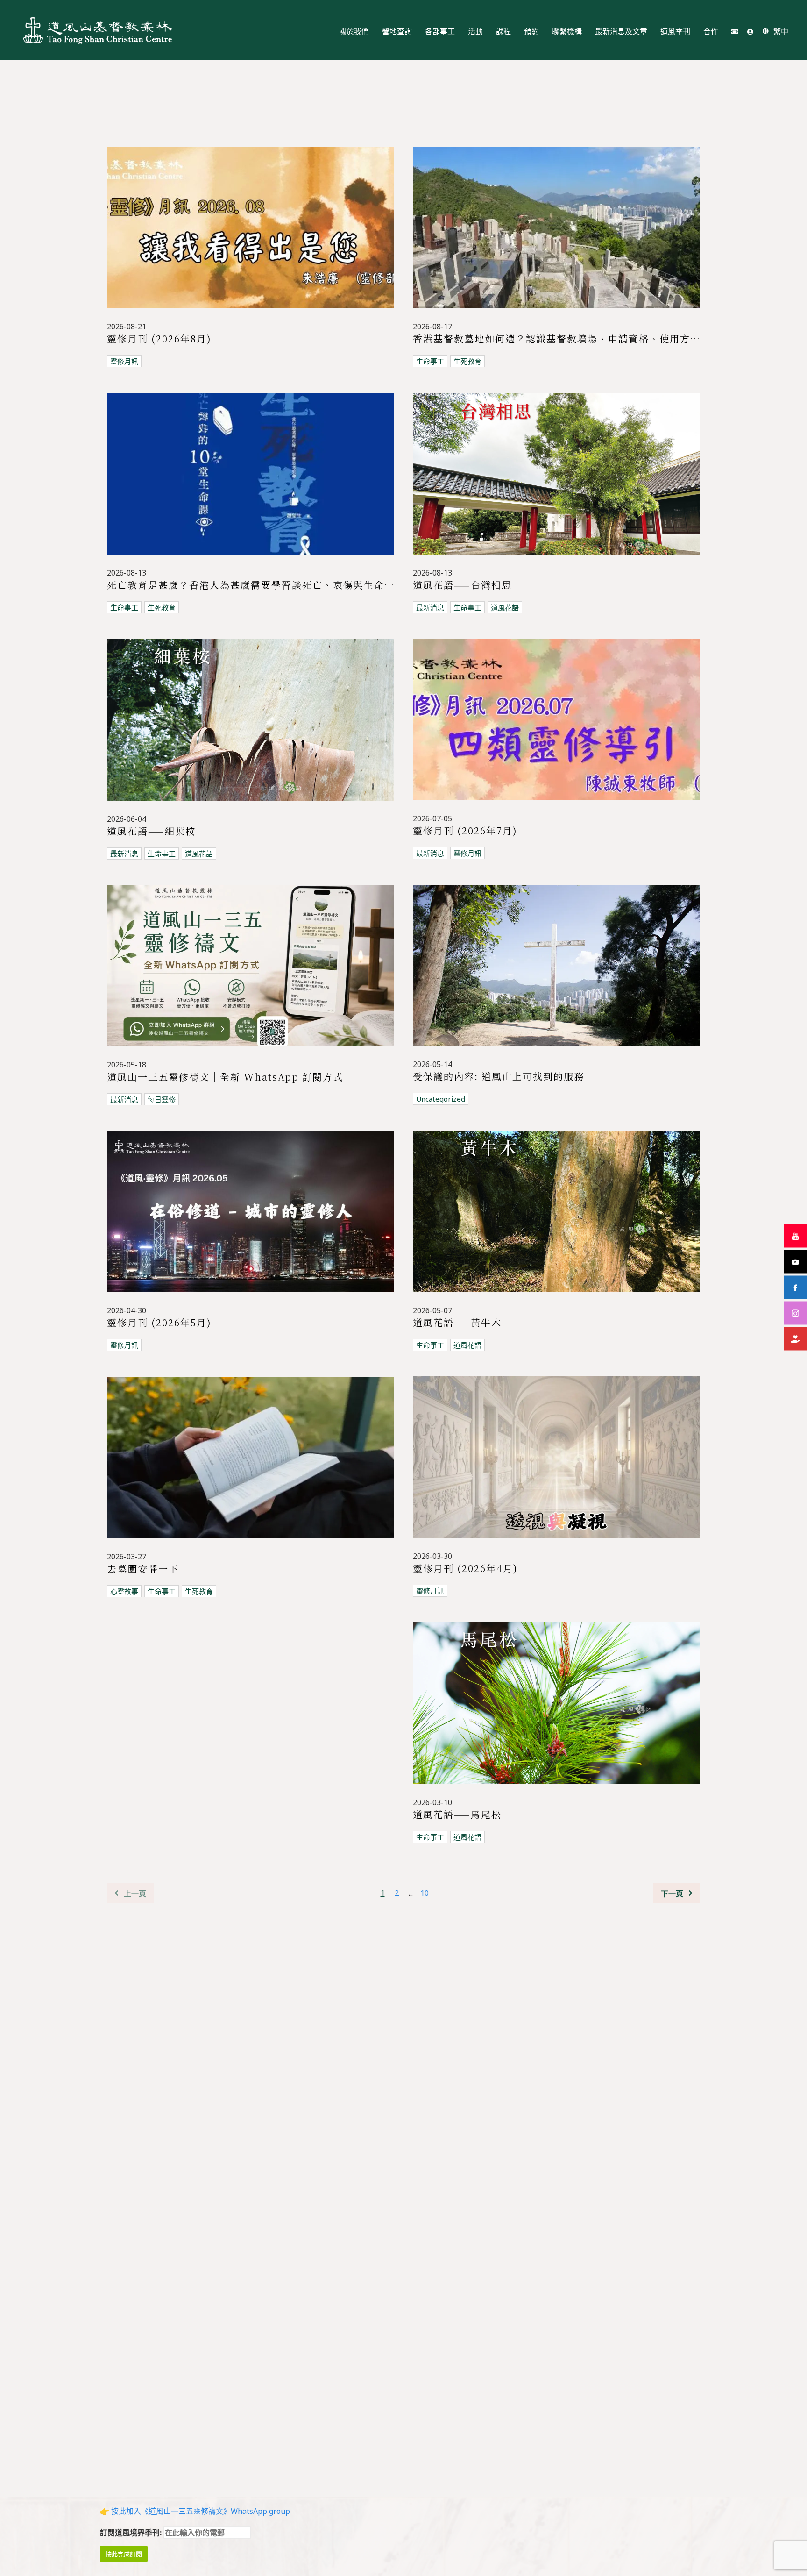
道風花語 (505, 607)
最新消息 (430, 607)
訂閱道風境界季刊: (132, 2533)
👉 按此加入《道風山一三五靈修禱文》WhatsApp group (195, 2511)
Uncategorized (441, 1099)
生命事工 (430, 361)
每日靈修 (162, 1099)
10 (425, 1893)
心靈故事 (124, 1591)
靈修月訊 (124, 361)
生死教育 (467, 361)
